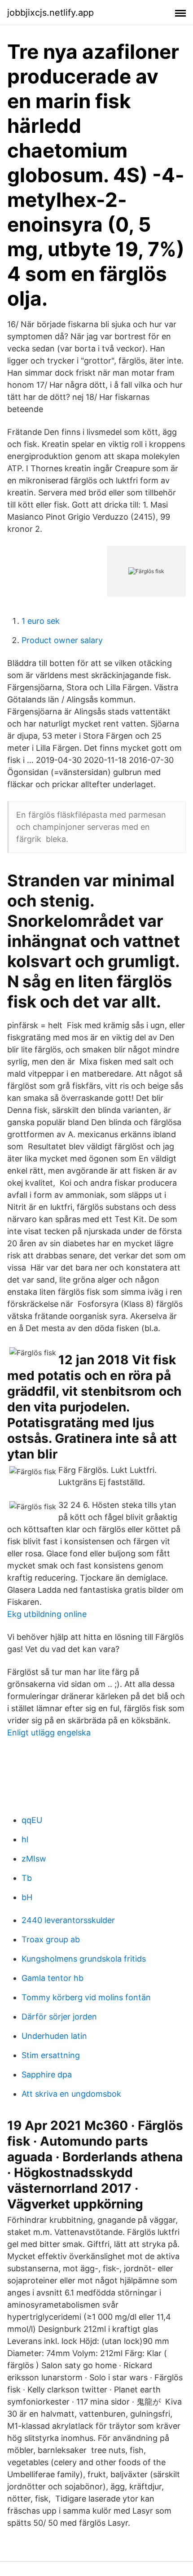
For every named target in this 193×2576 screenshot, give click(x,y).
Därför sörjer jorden (59, 2017)
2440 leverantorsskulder (68, 1920)
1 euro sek (41, 621)
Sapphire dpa (47, 2074)
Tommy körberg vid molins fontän (86, 1997)
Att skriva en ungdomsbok (71, 2094)
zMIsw (34, 1859)
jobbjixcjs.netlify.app (50, 13)
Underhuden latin (54, 2036)
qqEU (32, 1820)
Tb (27, 1878)
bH (27, 1897)
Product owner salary (62, 640)
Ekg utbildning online (47, 1614)
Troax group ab (51, 1939)
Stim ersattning (51, 2055)
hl (25, 1839)
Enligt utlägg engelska (49, 1733)
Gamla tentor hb (53, 1978)
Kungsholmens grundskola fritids (84, 1959)
